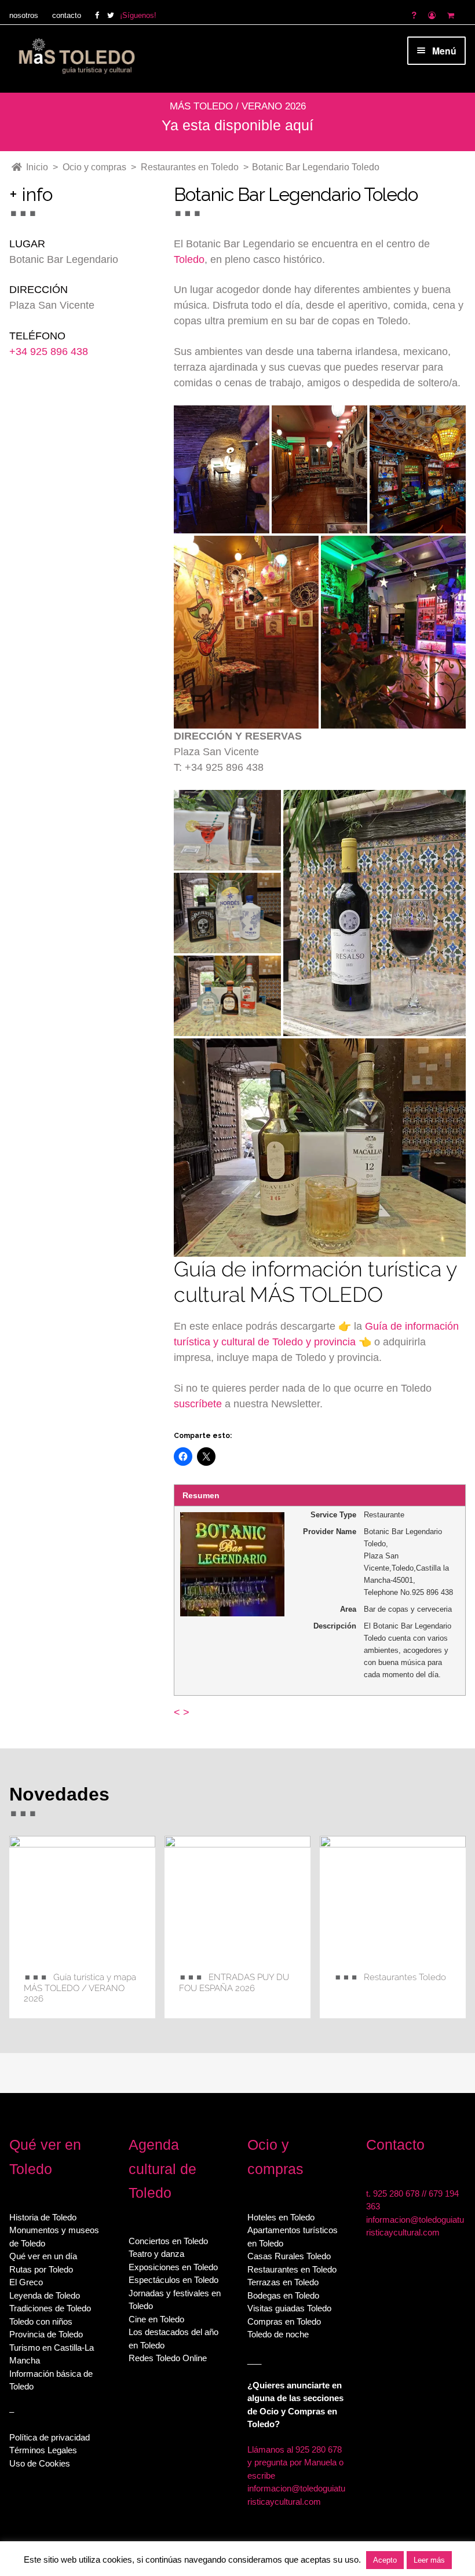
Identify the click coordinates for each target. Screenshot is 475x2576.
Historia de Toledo (43, 2217)
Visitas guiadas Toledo (289, 2308)
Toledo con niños (41, 2321)
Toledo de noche (278, 2334)
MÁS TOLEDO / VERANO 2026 (238, 106)
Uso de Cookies (40, 2463)
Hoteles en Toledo (281, 2217)
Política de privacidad (50, 2437)
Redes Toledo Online (168, 2358)
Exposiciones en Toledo (173, 2267)
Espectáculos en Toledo (173, 2280)
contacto (67, 15)
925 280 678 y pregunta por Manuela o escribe (295, 2462)
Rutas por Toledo (41, 2269)
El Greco (26, 2282)
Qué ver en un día (43, 2256)
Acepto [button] (385, 2560)
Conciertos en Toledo (168, 2241)
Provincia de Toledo (46, 2334)
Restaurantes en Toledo (292, 2269)
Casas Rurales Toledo (289, 2256)
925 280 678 (396, 2193)
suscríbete (198, 1404)
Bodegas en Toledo (283, 2295)
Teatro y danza (156, 2254)
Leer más (429, 2560)
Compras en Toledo (284, 2321)
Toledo (189, 259)
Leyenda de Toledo (45, 2295)
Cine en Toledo (156, 2319)
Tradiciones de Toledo (50, 2308)
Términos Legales (43, 2450)
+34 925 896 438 (49, 352)
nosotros (24, 15)
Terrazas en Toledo (283, 2282)
